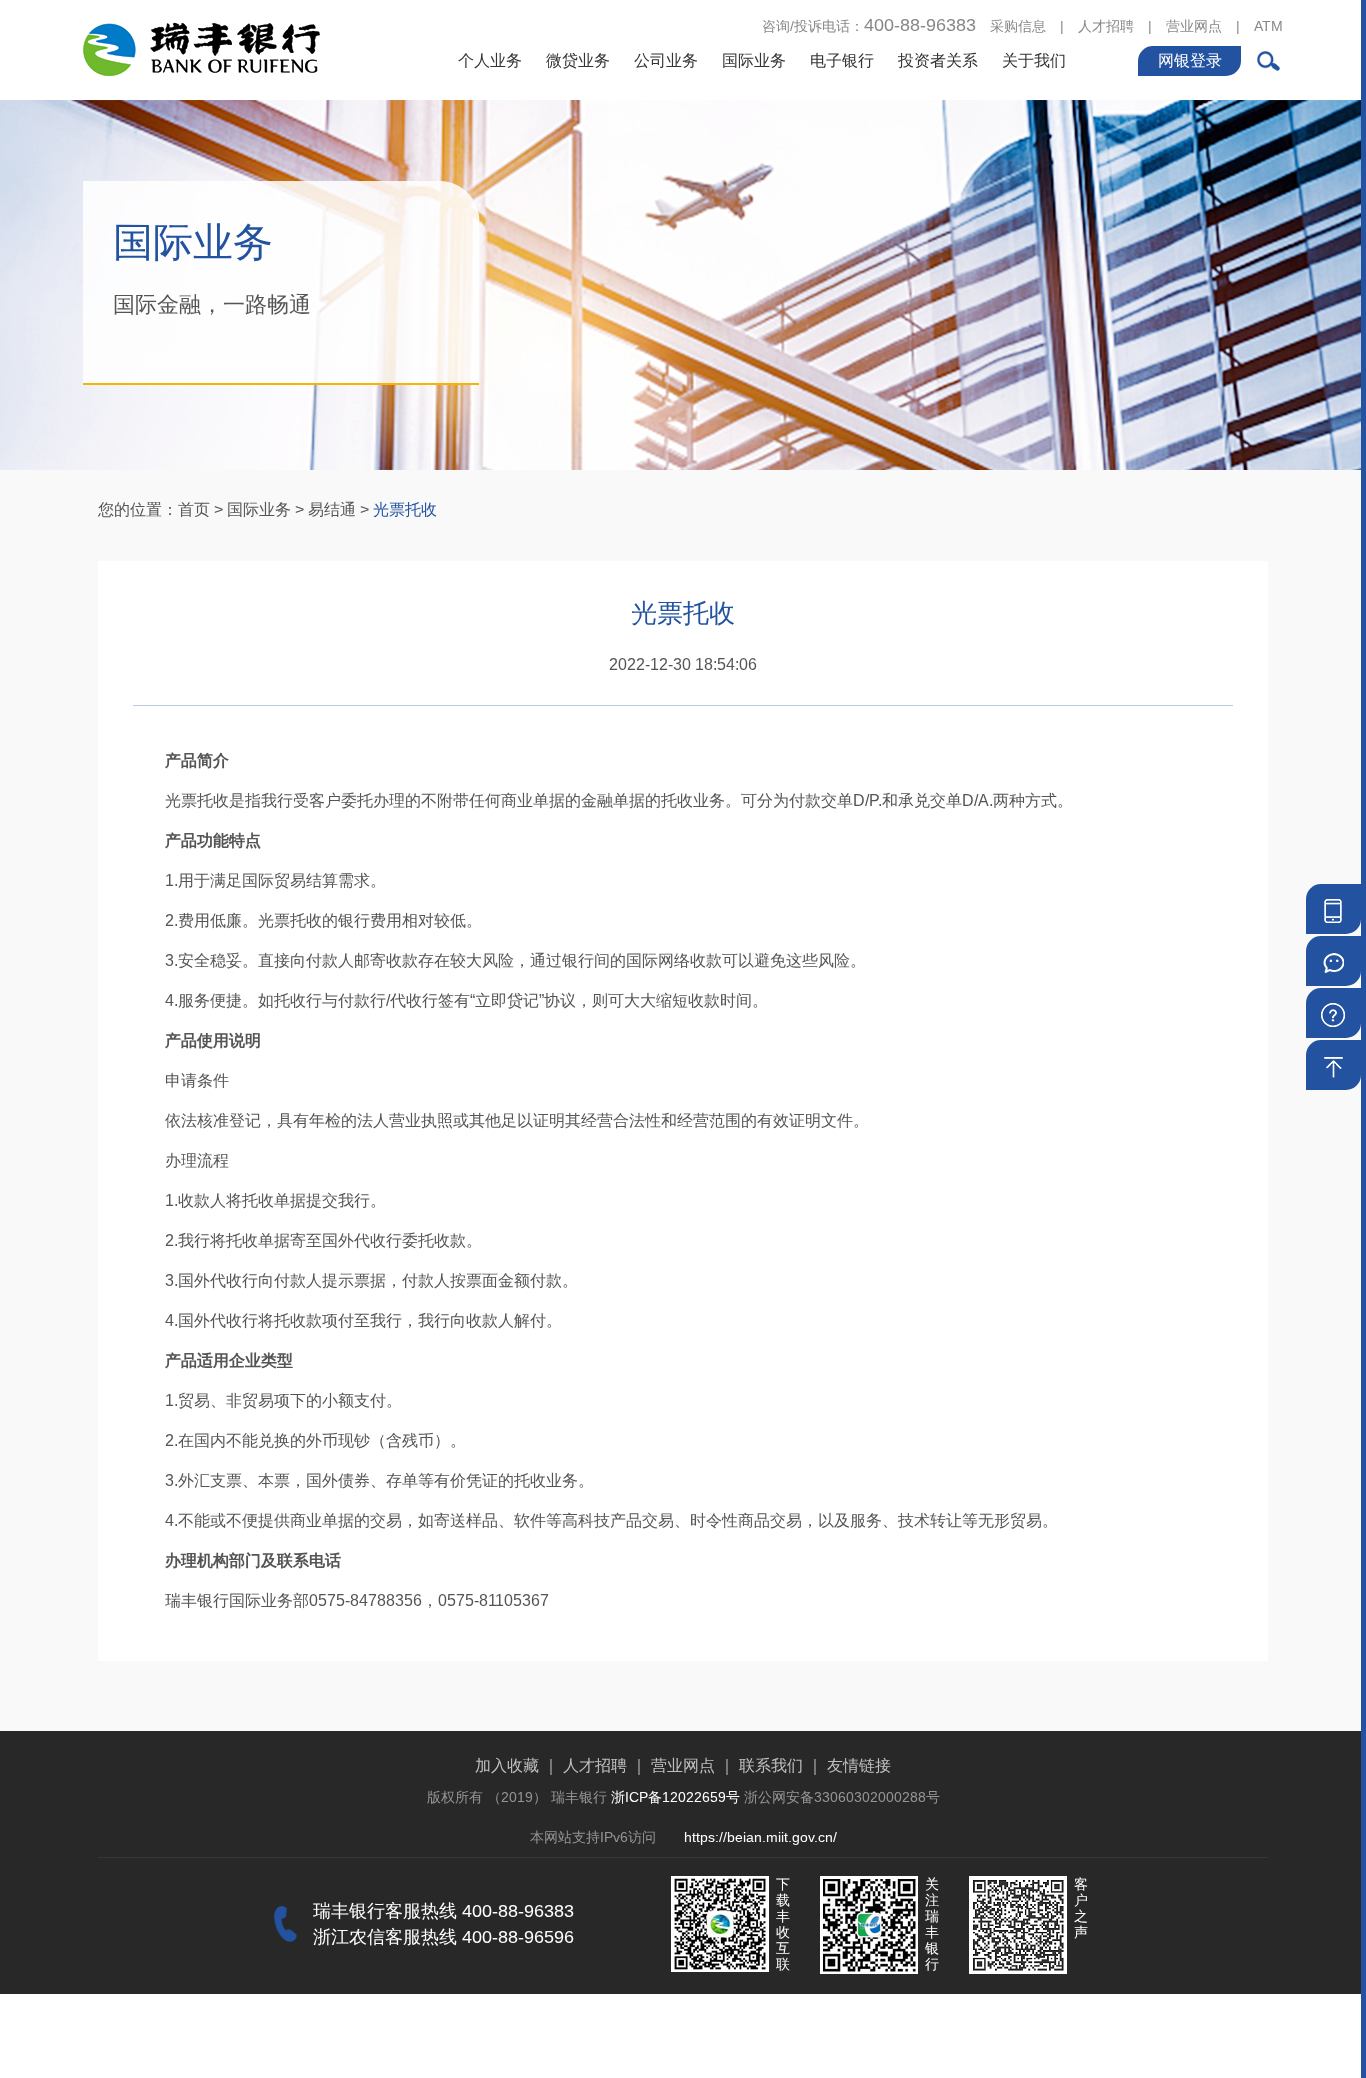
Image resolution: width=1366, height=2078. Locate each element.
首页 (194, 509)
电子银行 (842, 60)
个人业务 (490, 60)
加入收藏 (507, 1765)
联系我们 (771, 1765)
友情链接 (859, 1765)
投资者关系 (938, 60)
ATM (1268, 26)
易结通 (332, 509)
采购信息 (1018, 26)
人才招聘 (1106, 26)
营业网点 (1194, 26)
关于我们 (1034, 60)
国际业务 (754, 60)
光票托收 (405, 509)
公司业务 (666, 60)
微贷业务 (578, 60)
